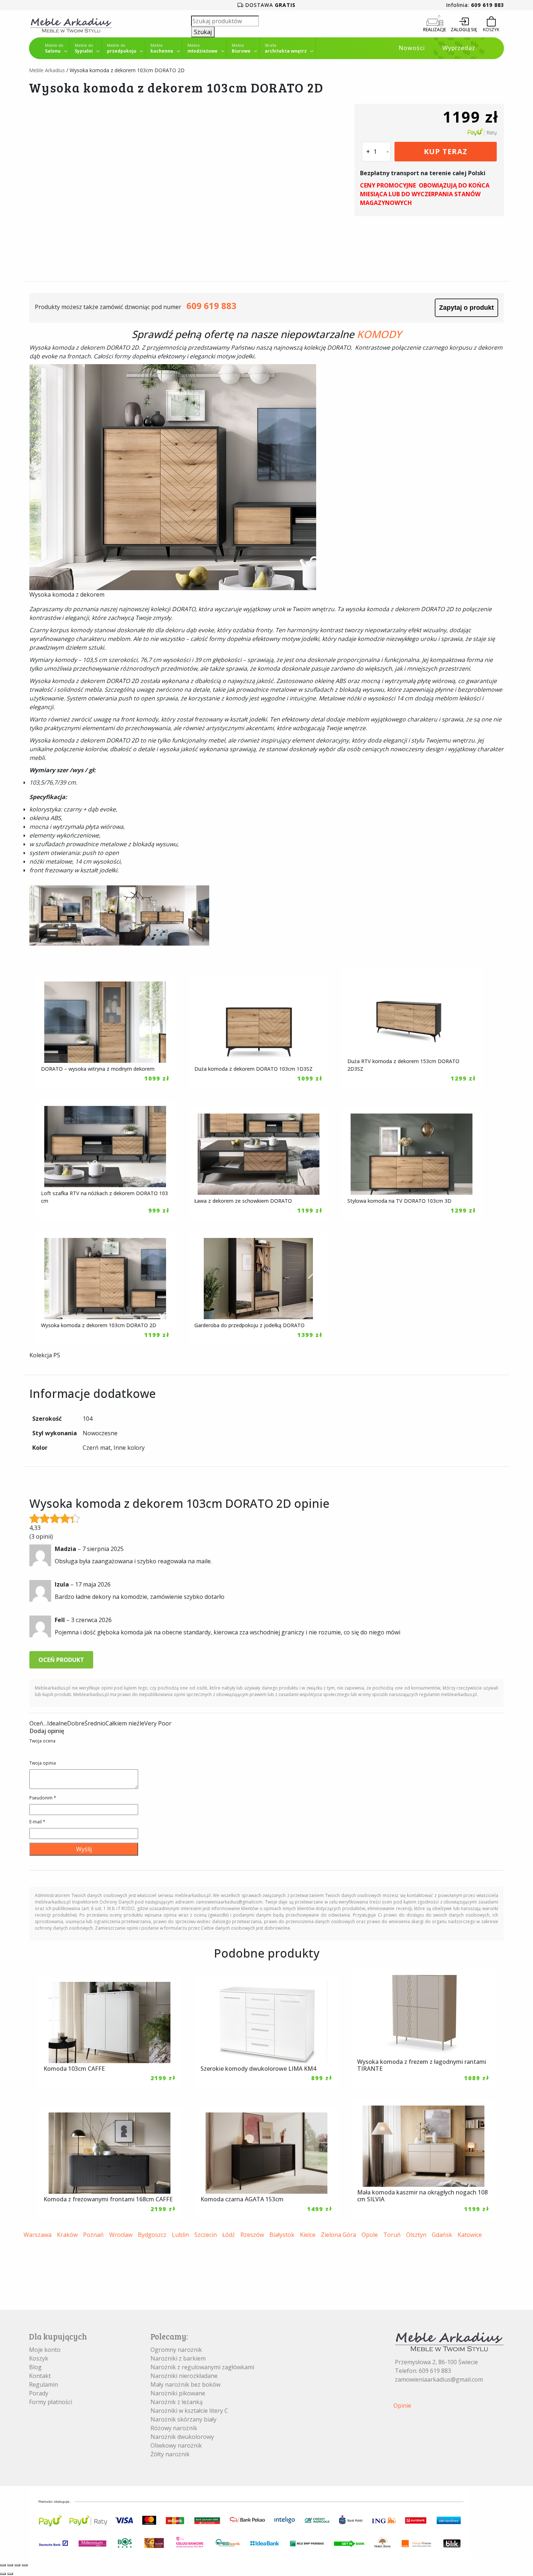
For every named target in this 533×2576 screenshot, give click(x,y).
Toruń (392, 2235)
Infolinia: (475, 5)
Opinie (402, 2406)
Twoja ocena (42, 1741)
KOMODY (379, 334)
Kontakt (40, 2376)
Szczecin (206, 2235)
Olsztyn (416, 2235)
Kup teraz (446, 151)
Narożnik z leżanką (177, 2402)
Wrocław (121, 2235)
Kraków (67, 2235)
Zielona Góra (338, 2235)
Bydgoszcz (152, 2235)
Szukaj (203, 32)
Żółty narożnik (170, 2454)
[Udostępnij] (17, 2565)
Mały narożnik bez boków (185, 2384)
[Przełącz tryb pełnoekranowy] (10, 2565)
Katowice (470, 2235)
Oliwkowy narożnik (176, 2445)
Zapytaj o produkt (466, 308)
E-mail (37, 1822)
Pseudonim (43, 1798)
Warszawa (38, 2235)
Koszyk (39, 2358)
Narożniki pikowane (178, 2393)
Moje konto (45, 2350)
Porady (39, 2393)
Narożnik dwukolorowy (182, 2437)
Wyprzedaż (459, 48)
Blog (35, 2367)
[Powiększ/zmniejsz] (3, 2565)
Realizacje (435, 30)
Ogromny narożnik (176, 2350)
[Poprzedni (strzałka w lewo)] (3, 2574)
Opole (370, 2235)
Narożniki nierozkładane (184, 2376)
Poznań (93, 2235)
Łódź (229, 2235)
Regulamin (44, 2384)
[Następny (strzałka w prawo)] (10, 2574)
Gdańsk (442, 2235)
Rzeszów (252, 2235)
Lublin (180, 2235)
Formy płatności (51, 2402)
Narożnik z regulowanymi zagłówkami (202, 2367)
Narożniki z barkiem (178, 2358)
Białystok (282, 2235)
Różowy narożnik (174, 2428)
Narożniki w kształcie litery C (189, 2411)
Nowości (412, 48)
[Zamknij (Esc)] (25, 2565)
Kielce (308, 2235)
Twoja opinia (43, 1763)
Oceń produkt (61, 1660)
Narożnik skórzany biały (183, 2419)
